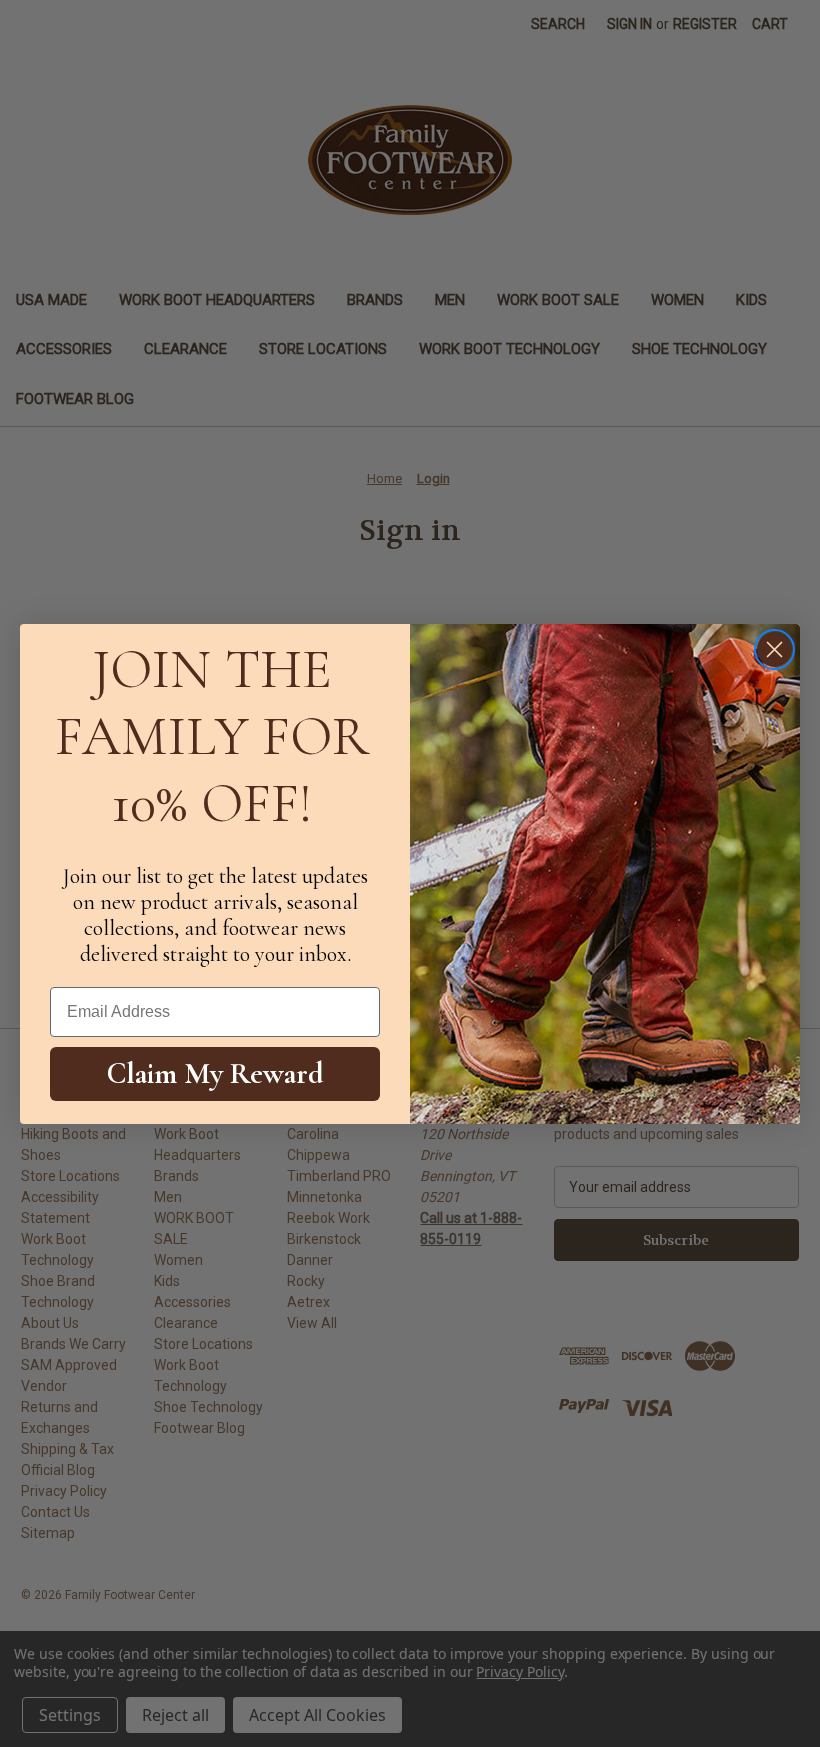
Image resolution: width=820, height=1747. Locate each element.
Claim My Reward (215, 1073)
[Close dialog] (774, 649)
